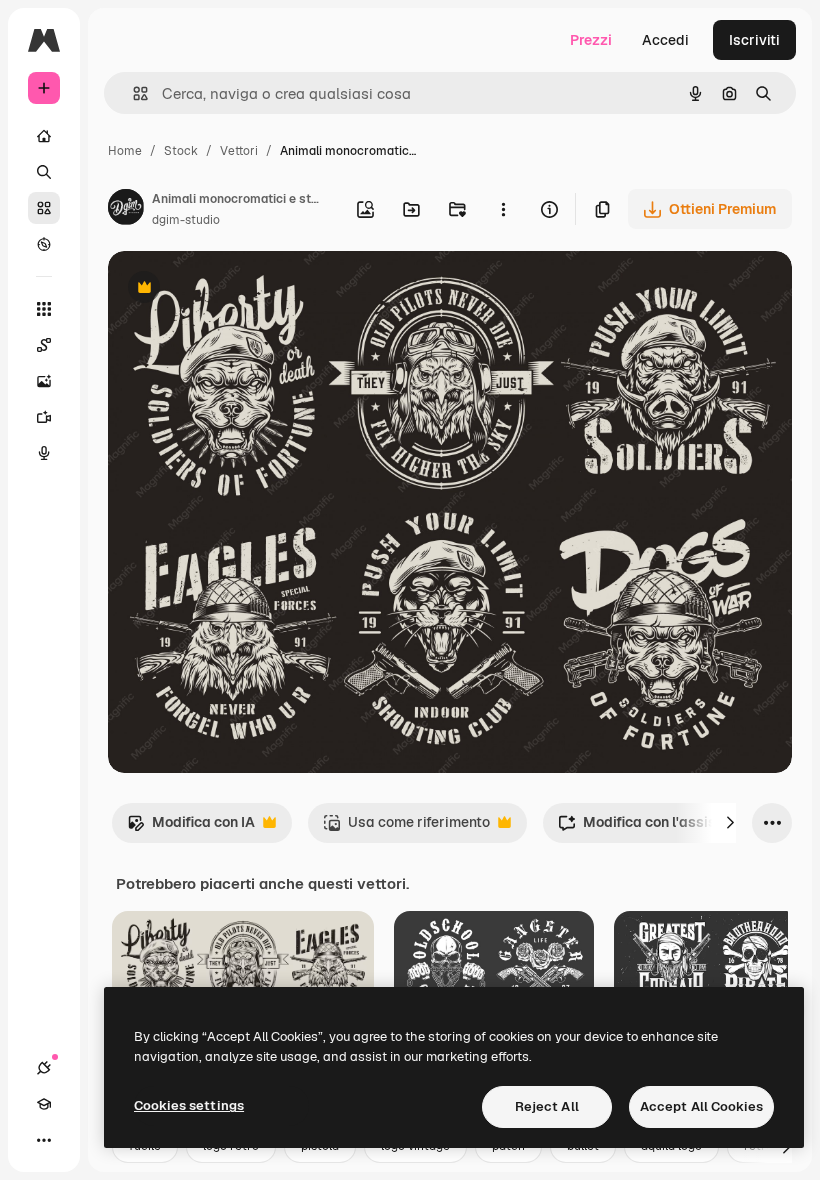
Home (125, 151)
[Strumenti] (44, 309)
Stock (181, 151)
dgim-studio (186, 220)
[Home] (44, 136)
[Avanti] (730, 823)
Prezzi (591, 40)
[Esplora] (44, 244)
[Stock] (44, 208)
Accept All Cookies (701, 1106)
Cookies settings (189, 1105)
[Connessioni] (44, 1068)
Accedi (665, 40)
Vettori (239, 151)
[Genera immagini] (44, 381)
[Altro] (44, 1140)
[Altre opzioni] (503, 209)
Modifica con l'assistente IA (663, 827)
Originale (240, 289)
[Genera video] (44, 417)
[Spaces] (44, 345)
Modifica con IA (191, 827)
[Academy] (44, 1104)
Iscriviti (754, 40)
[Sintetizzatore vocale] (44, 453)
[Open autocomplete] (132, 93)
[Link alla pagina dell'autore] (126, 210)
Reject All (547, 1106)
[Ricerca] (44, 172)
